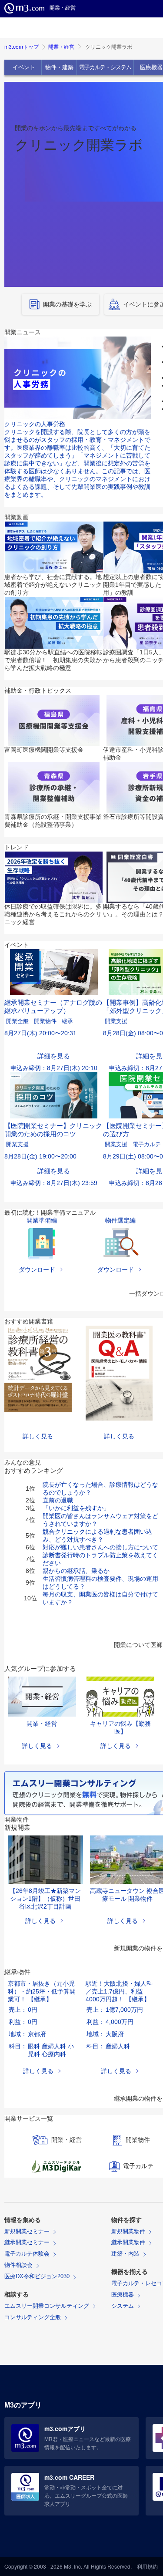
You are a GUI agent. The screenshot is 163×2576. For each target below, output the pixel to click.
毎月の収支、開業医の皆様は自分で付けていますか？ (100, 1598)
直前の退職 (58, 1500)
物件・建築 (59, 67)
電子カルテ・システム (105, 67)
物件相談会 (18, 2265)
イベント (24, 67)
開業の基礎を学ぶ (67, 304)
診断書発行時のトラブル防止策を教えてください (100, 1559)
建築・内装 (125, 2254)
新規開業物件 (128, 2231)
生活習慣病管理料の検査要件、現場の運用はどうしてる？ (100, 1583)
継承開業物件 (128, 2242)
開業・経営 (61, 46)
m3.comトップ (22, 46)
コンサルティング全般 (33, 2317)
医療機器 (123, 2295)
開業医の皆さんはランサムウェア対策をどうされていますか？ (100, 1520)
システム (123, 2306)
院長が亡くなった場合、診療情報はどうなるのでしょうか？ (100, 1488)
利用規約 (147, 2566)
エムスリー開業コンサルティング (47, 2306)
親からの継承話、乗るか (76, 1571)
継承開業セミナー (27, 2242)
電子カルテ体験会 (27, 2254)
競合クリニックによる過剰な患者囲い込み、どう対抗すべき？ (97, 1535)
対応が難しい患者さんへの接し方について (100, 1547)
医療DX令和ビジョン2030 (37, 2276)
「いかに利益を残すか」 (76, 1508)
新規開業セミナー (27, 2231)
